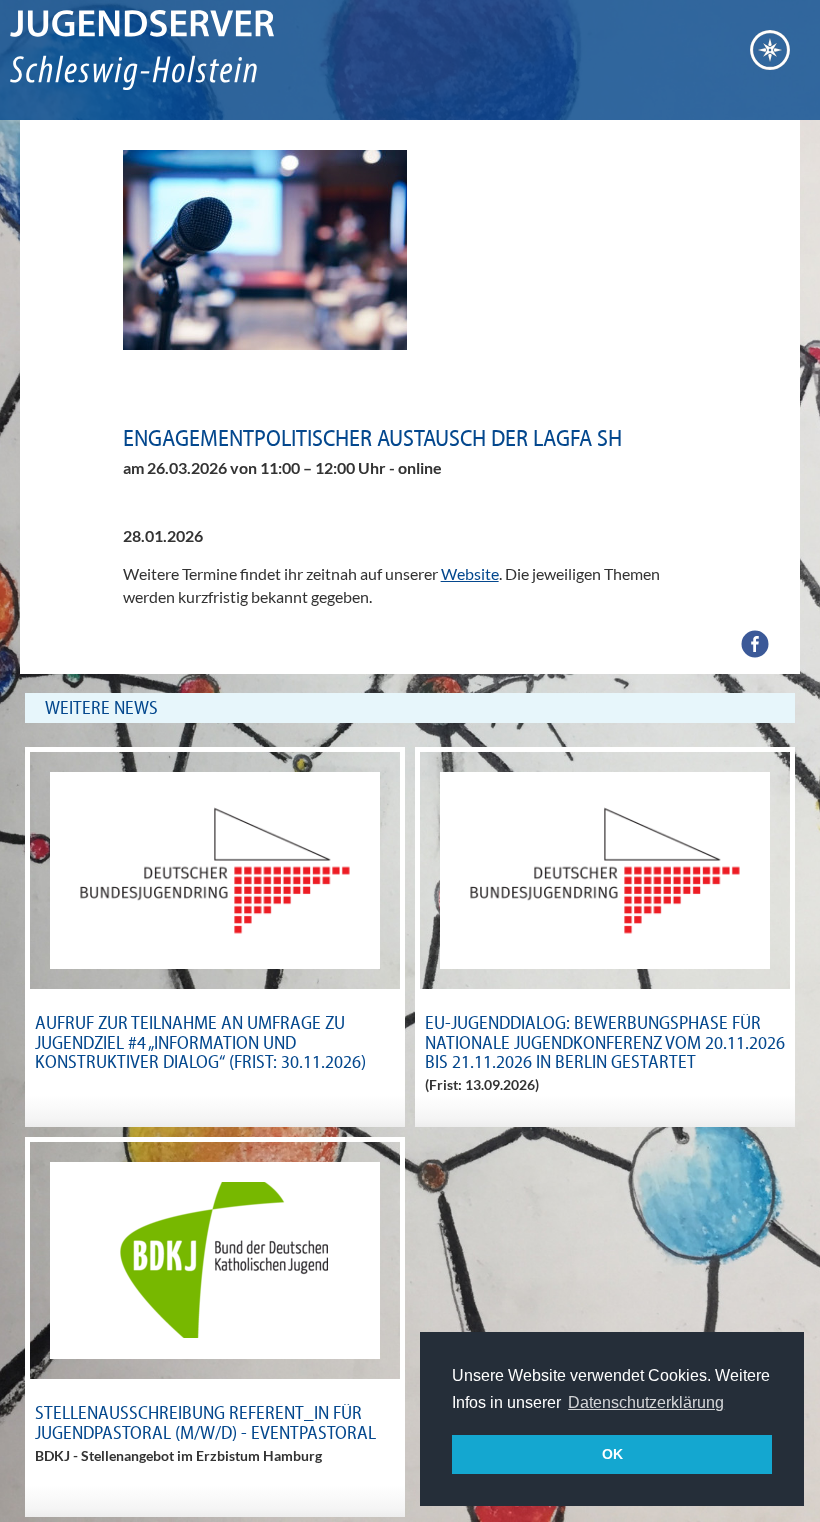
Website (470, 573)
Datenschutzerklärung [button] (646, 1402)
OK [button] (612, 1454)
